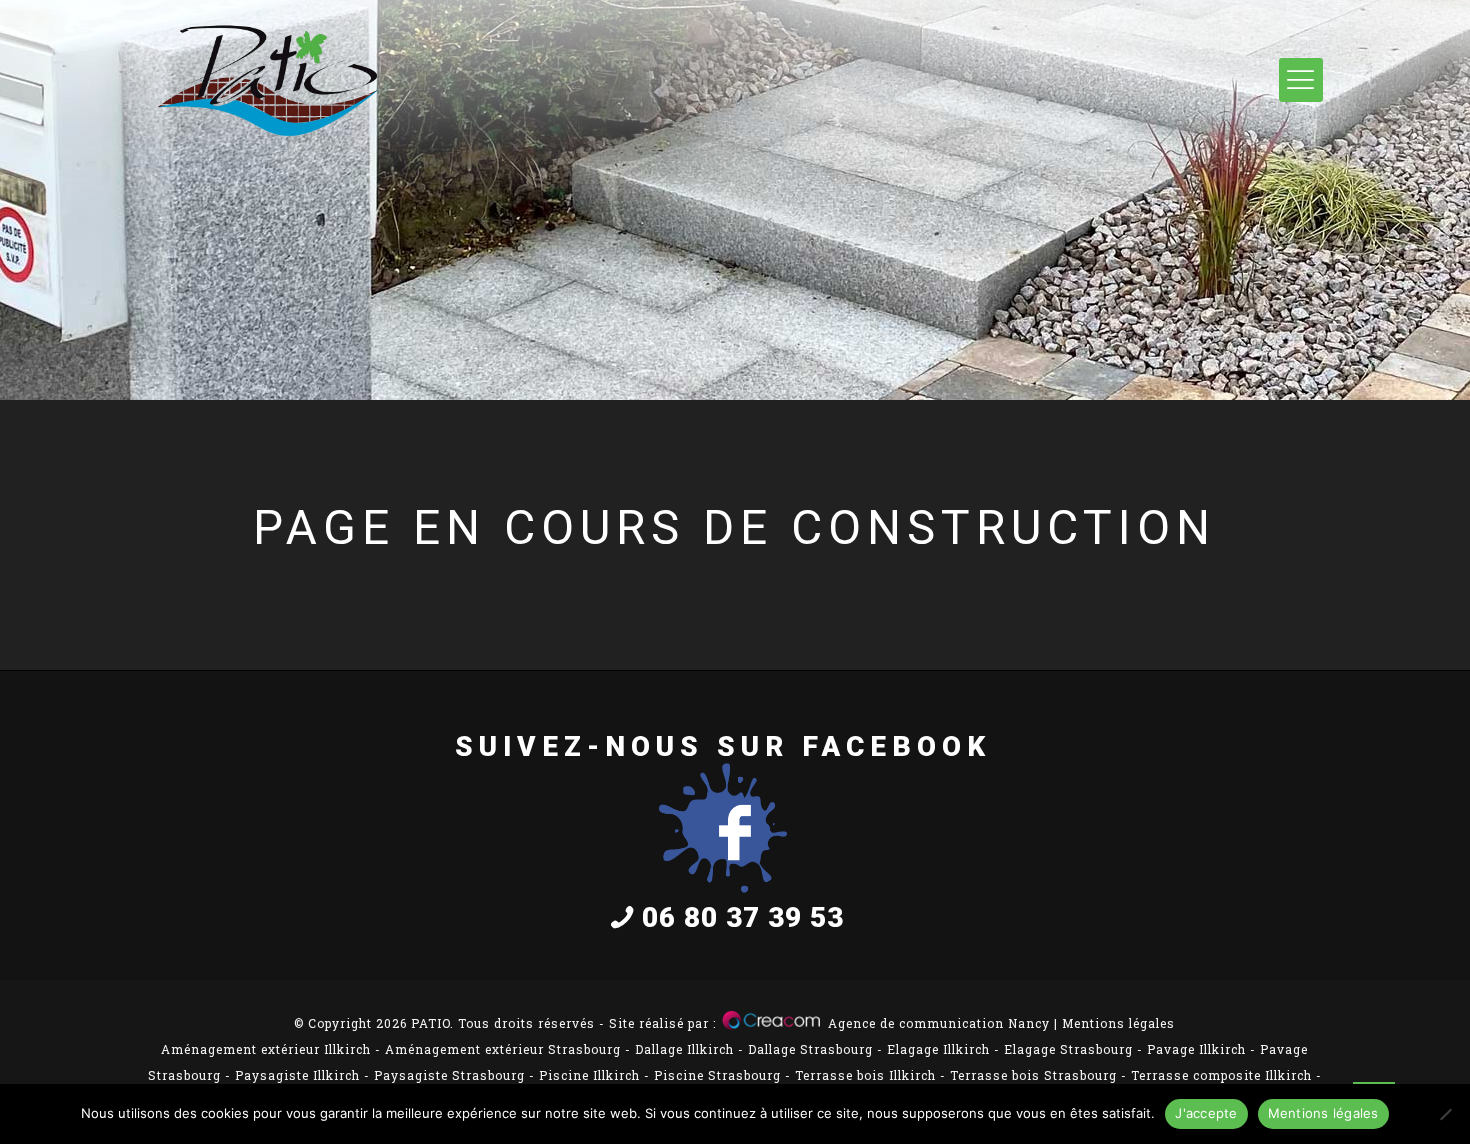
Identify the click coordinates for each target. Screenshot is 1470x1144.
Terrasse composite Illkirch (1221, 1075)
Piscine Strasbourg (717, 1075)
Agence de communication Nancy (939, 1023)
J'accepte (1206, 1113)
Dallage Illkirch (684, 1049)
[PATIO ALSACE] (268, 81)
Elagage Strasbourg (1068, 1049)
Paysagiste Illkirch (297, 1075)
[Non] (1445, 1114)
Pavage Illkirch (1196, 1049)
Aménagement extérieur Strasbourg (503, 1049)
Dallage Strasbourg (810, 1049)
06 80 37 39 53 (742, 917)
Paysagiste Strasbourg (449, 1075)
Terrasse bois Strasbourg (1033, 1075)
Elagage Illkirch (938, 1049)
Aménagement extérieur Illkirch (266, 1049)
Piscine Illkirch (589, 1075)
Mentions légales (1118, 1023)
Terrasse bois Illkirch (865, 1075)
